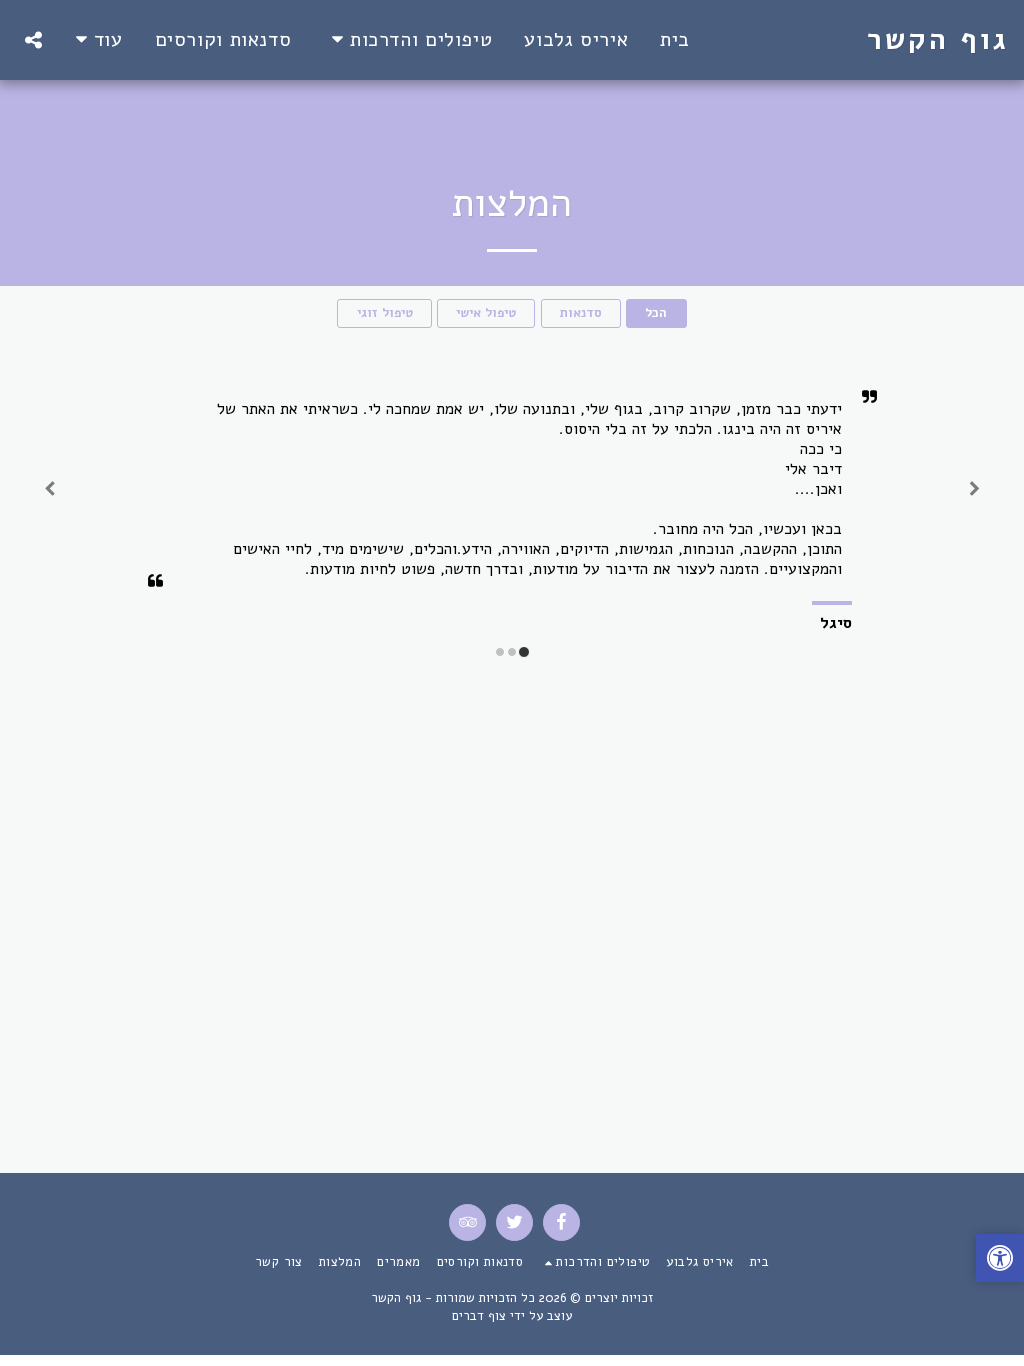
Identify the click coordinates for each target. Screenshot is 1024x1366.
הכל (656, 313)
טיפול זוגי (385, 313)
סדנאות (581, 313)
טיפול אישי (486, 313)
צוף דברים (479, 1316)
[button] (407, 39)
